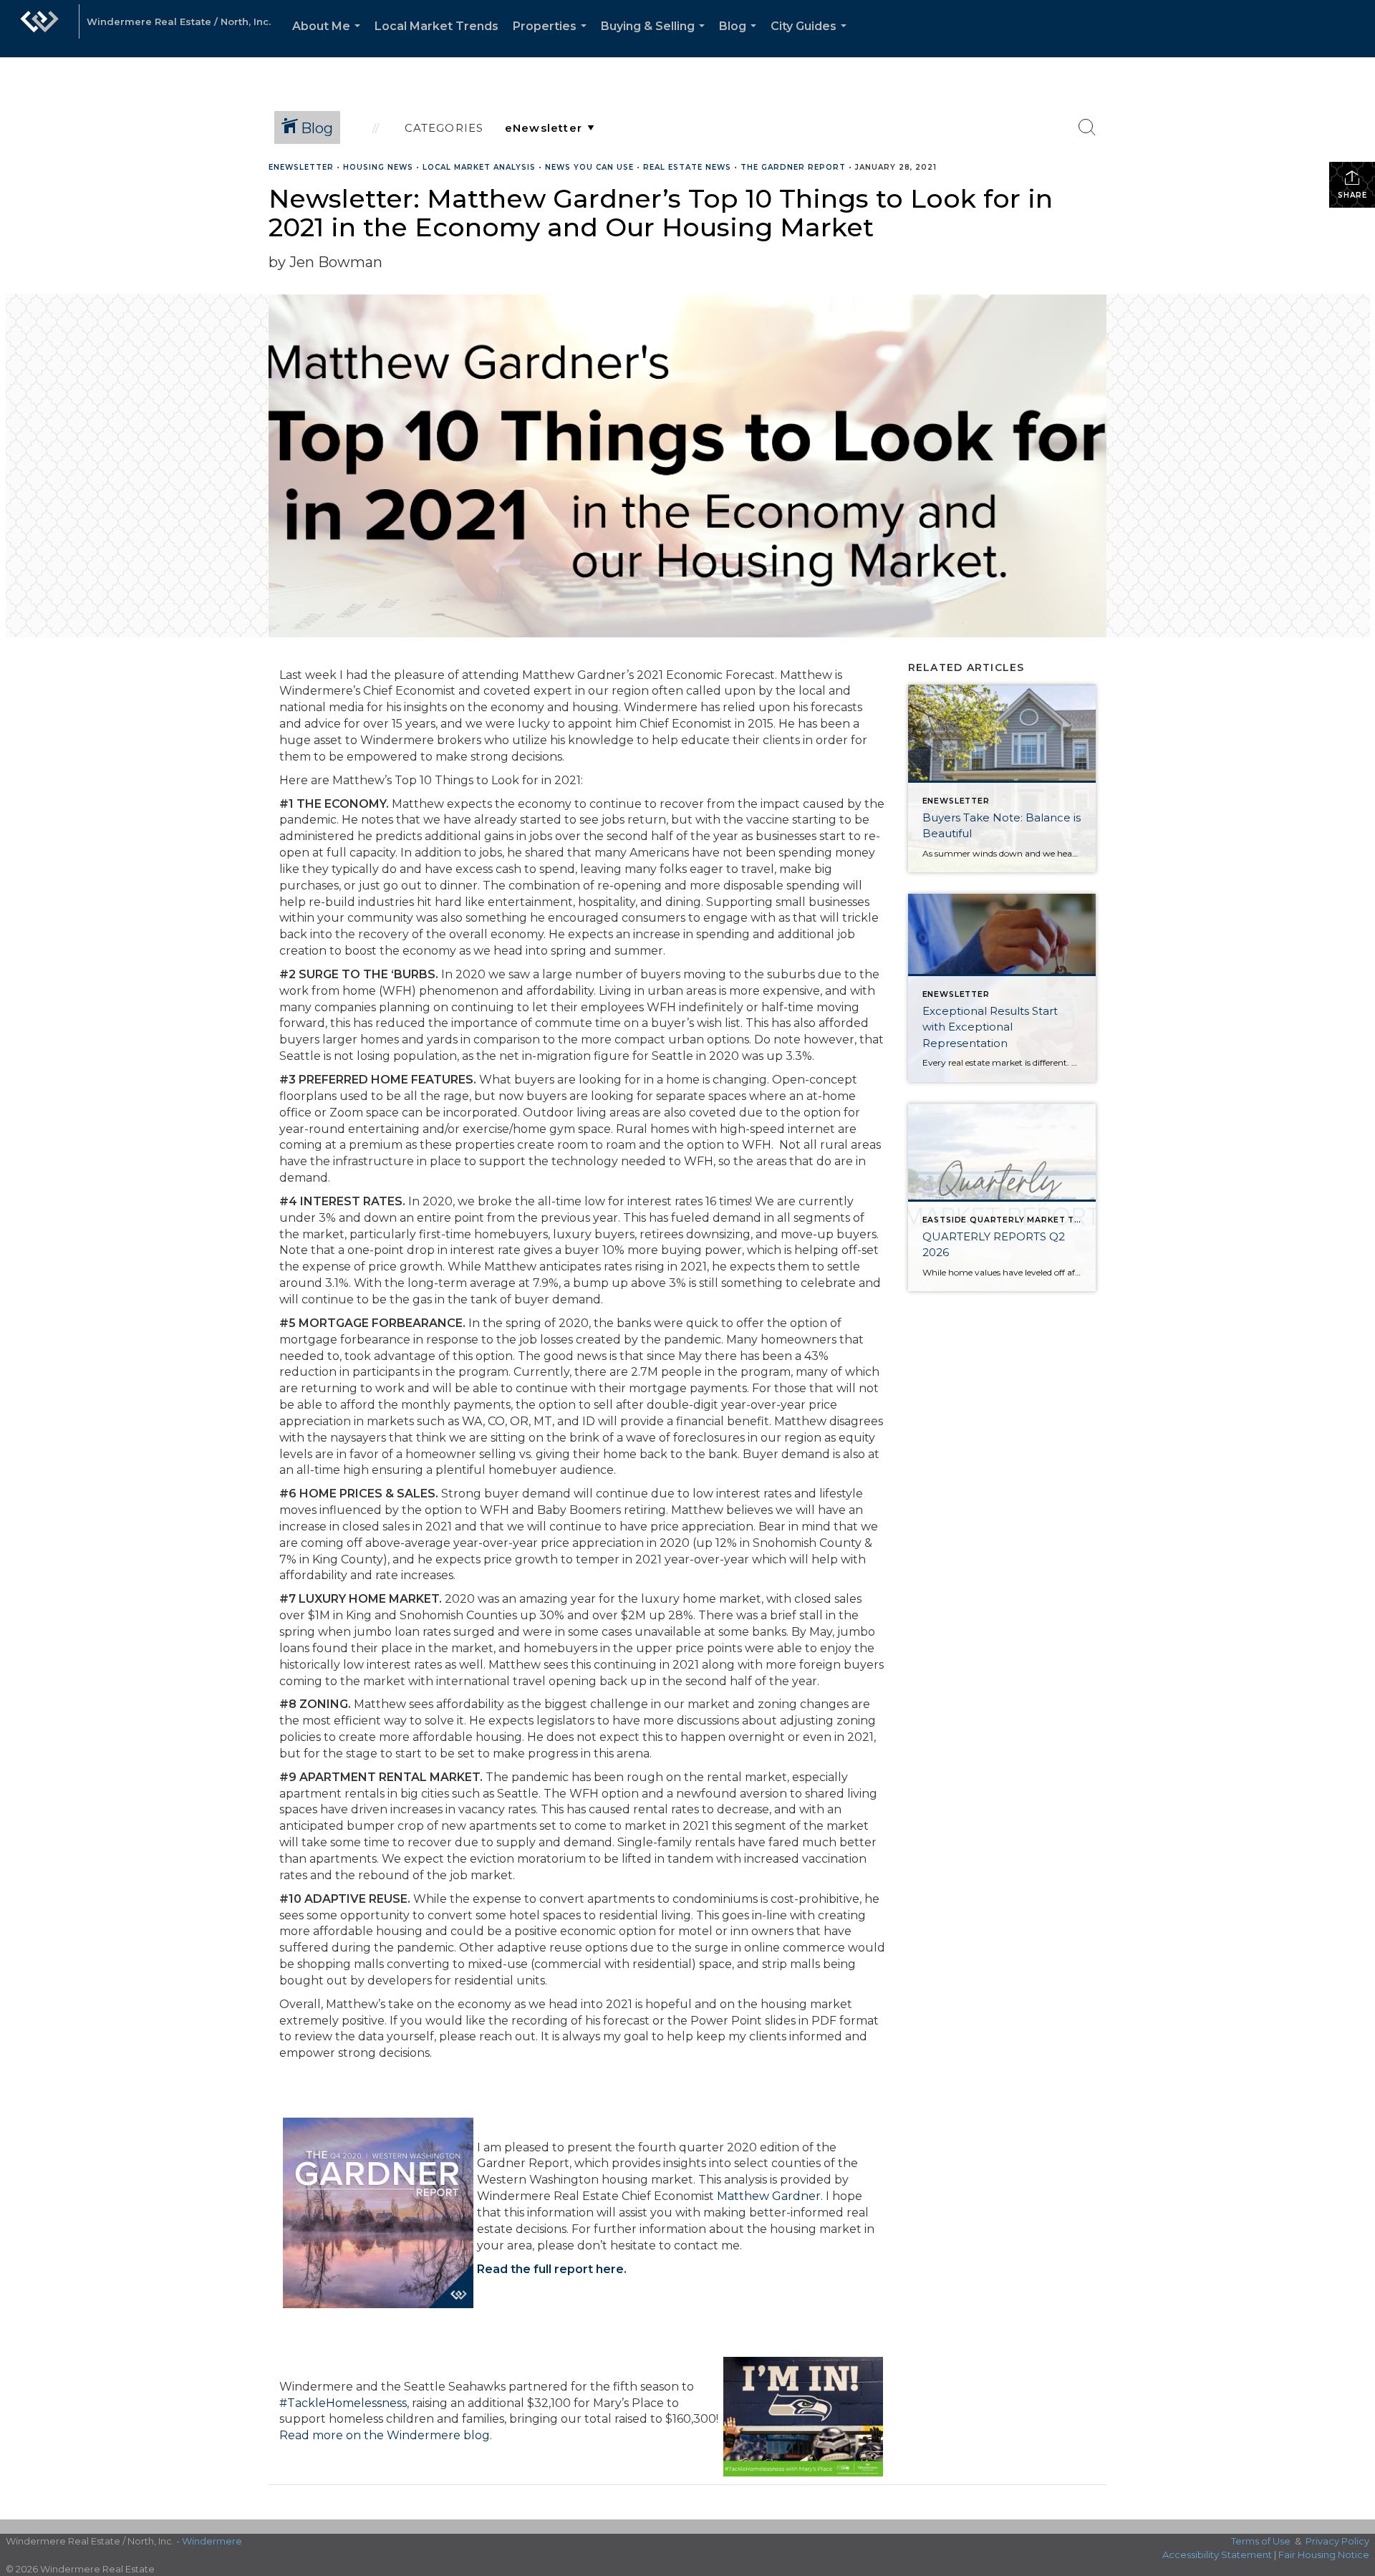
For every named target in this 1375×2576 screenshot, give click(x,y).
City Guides (811, 38)
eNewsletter (301, 167)
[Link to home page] (39, 29)
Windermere (212, 2541)
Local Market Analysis (479, 167)
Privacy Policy (1337, 2541)
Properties (553, 38)
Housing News (378, 167)
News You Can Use (589, 167)
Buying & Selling (656, 38)
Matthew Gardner (769, 2196)
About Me (329, 38)
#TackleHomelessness (343, 2403)
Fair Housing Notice (1324, 2555)
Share (1352, 195)
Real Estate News (687, 167)
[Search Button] (1087, 127)
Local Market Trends (436, 26)
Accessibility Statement (1217, 2555)
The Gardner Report (793, 167)
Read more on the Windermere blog (385, 2435)
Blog (740, 38)
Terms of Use (1261, 2541)
